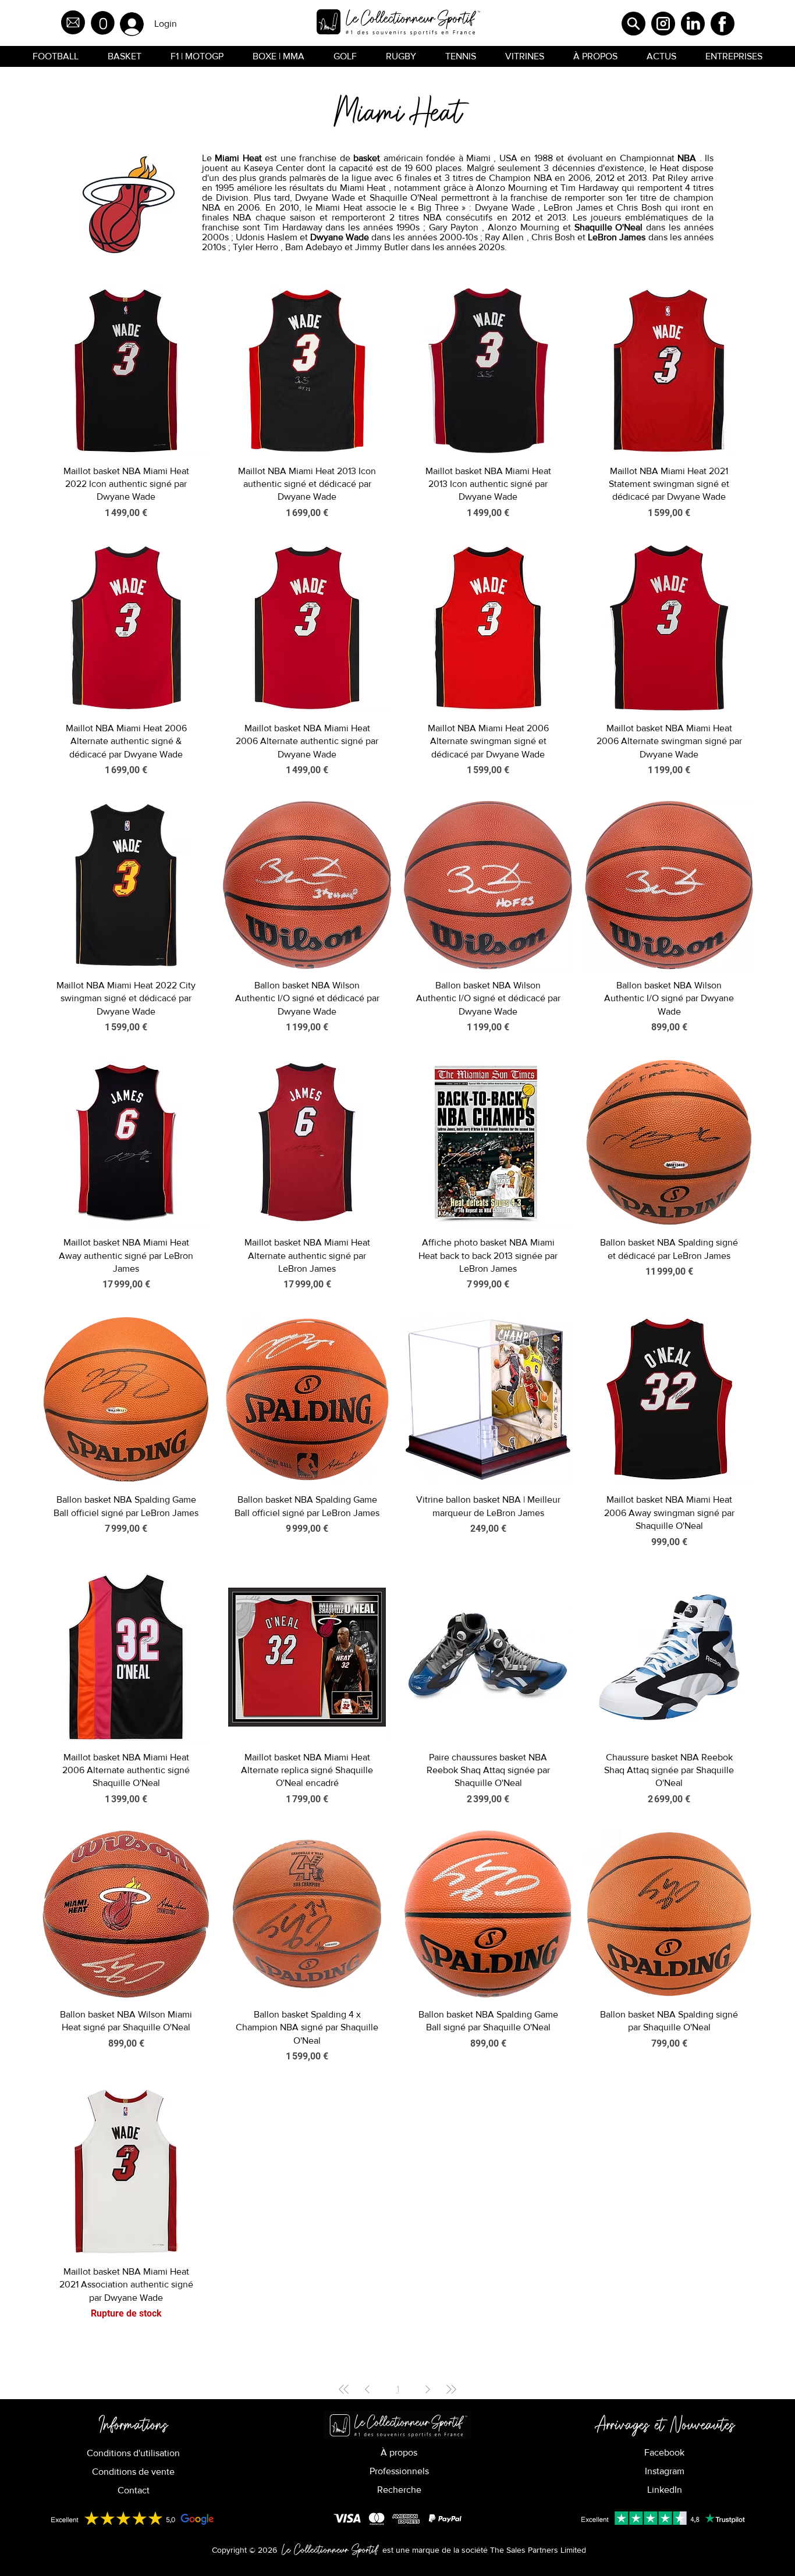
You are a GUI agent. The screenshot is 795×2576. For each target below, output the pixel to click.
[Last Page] (451, 2389)
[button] (103, 23)
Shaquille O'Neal (609, 227)
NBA (687, 158)
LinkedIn (665, 2490)
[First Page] (344, 2389)
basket (367, 158)
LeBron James (617, 237)
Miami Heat (238, 158)
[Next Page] (428, 2389)
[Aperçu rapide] (126, 371)
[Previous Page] (367, 2389)
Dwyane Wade (340, 237)
